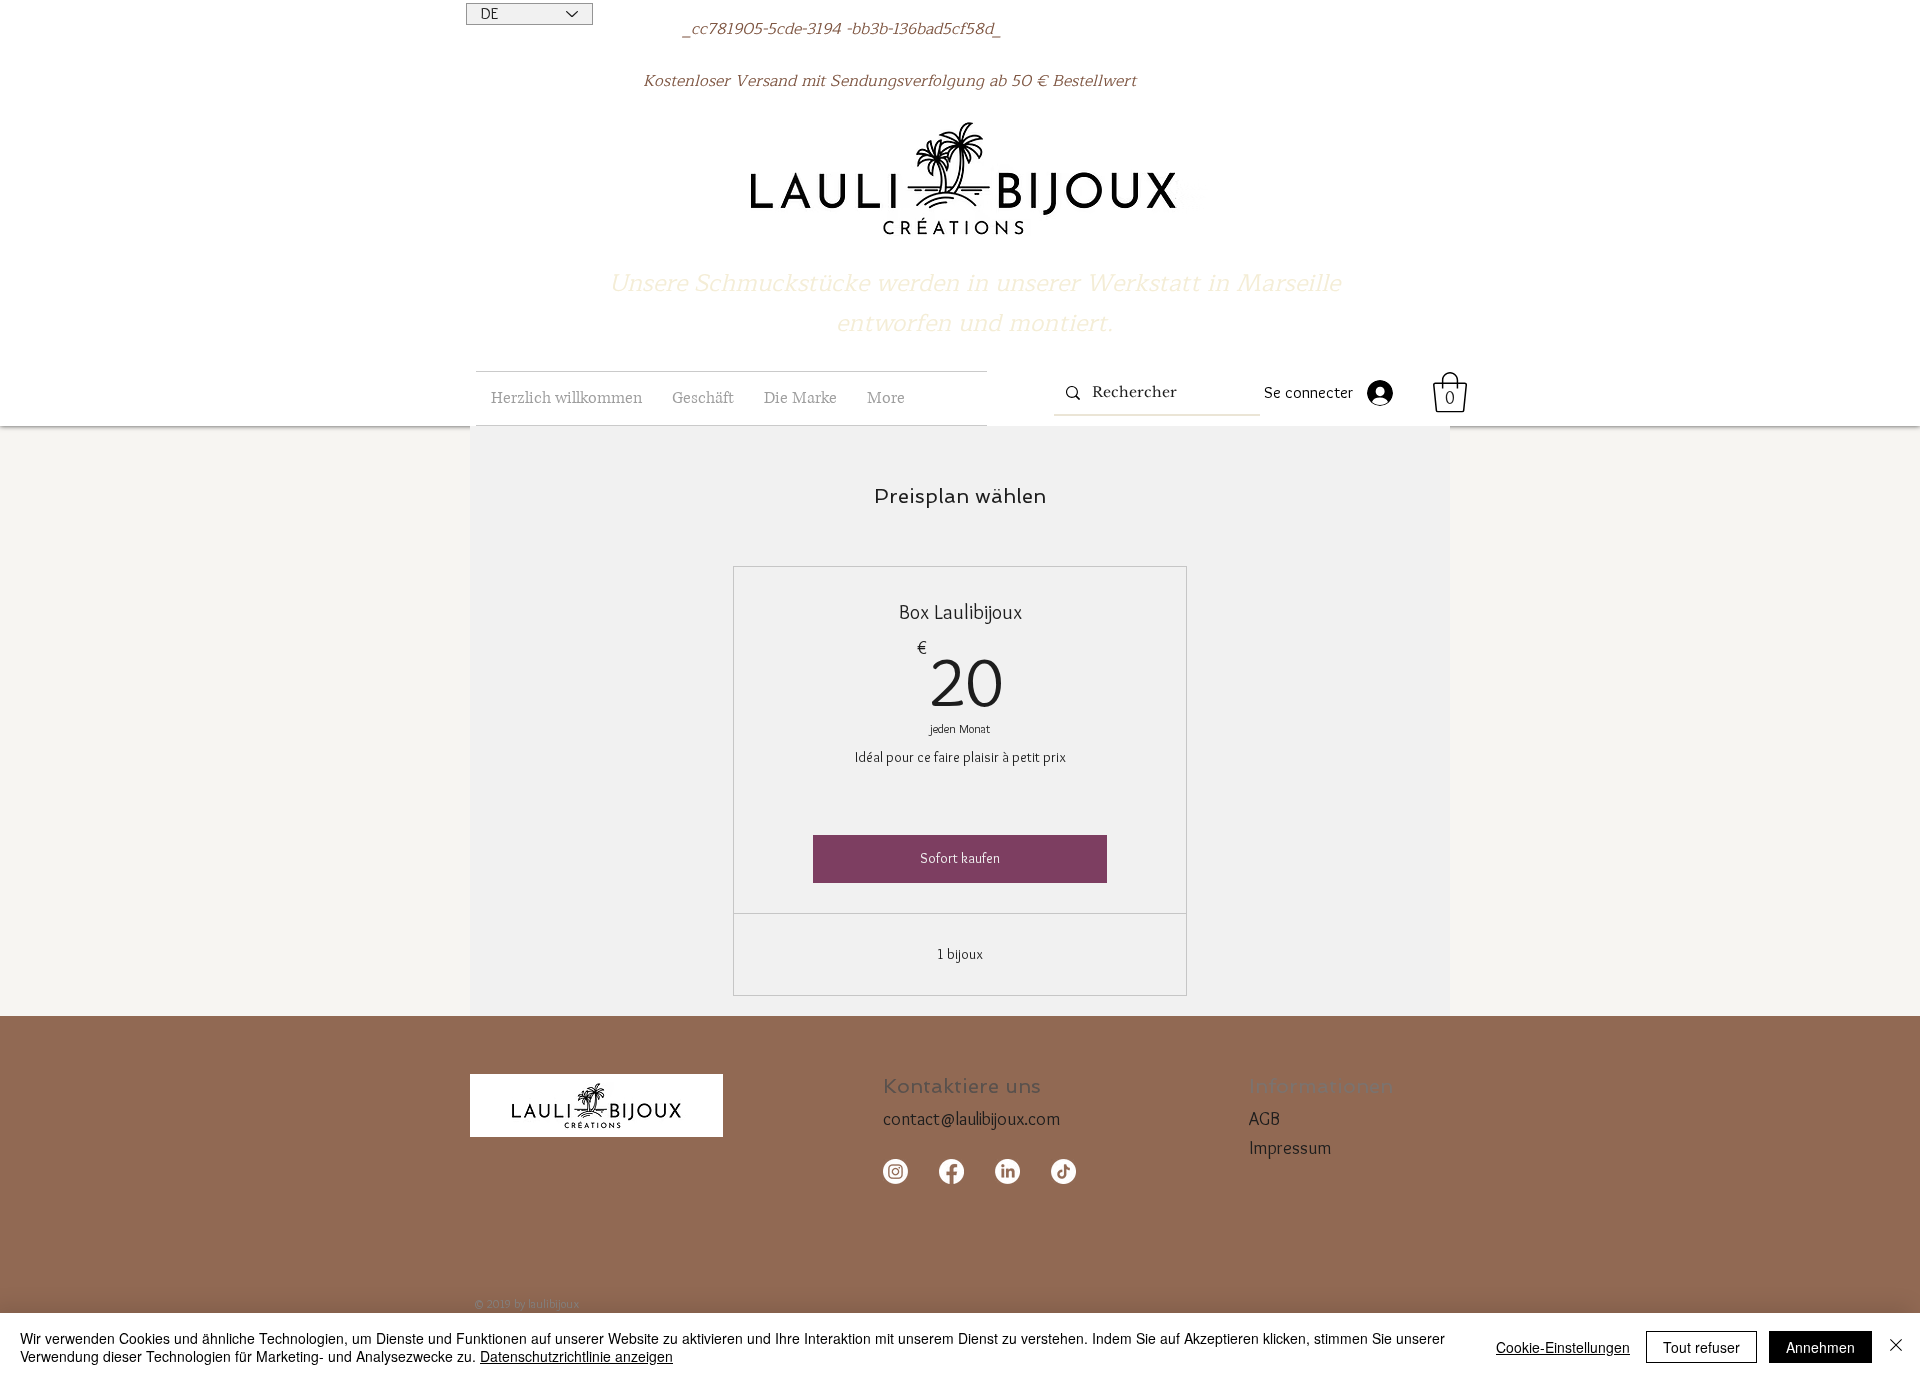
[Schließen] (1896, 1347)
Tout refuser (1701, 1347)
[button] (703, 398)
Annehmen (1820, 1347)
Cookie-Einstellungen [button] (1563, 1347)
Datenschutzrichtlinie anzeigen (576, 1356)
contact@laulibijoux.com (971, 1119)
